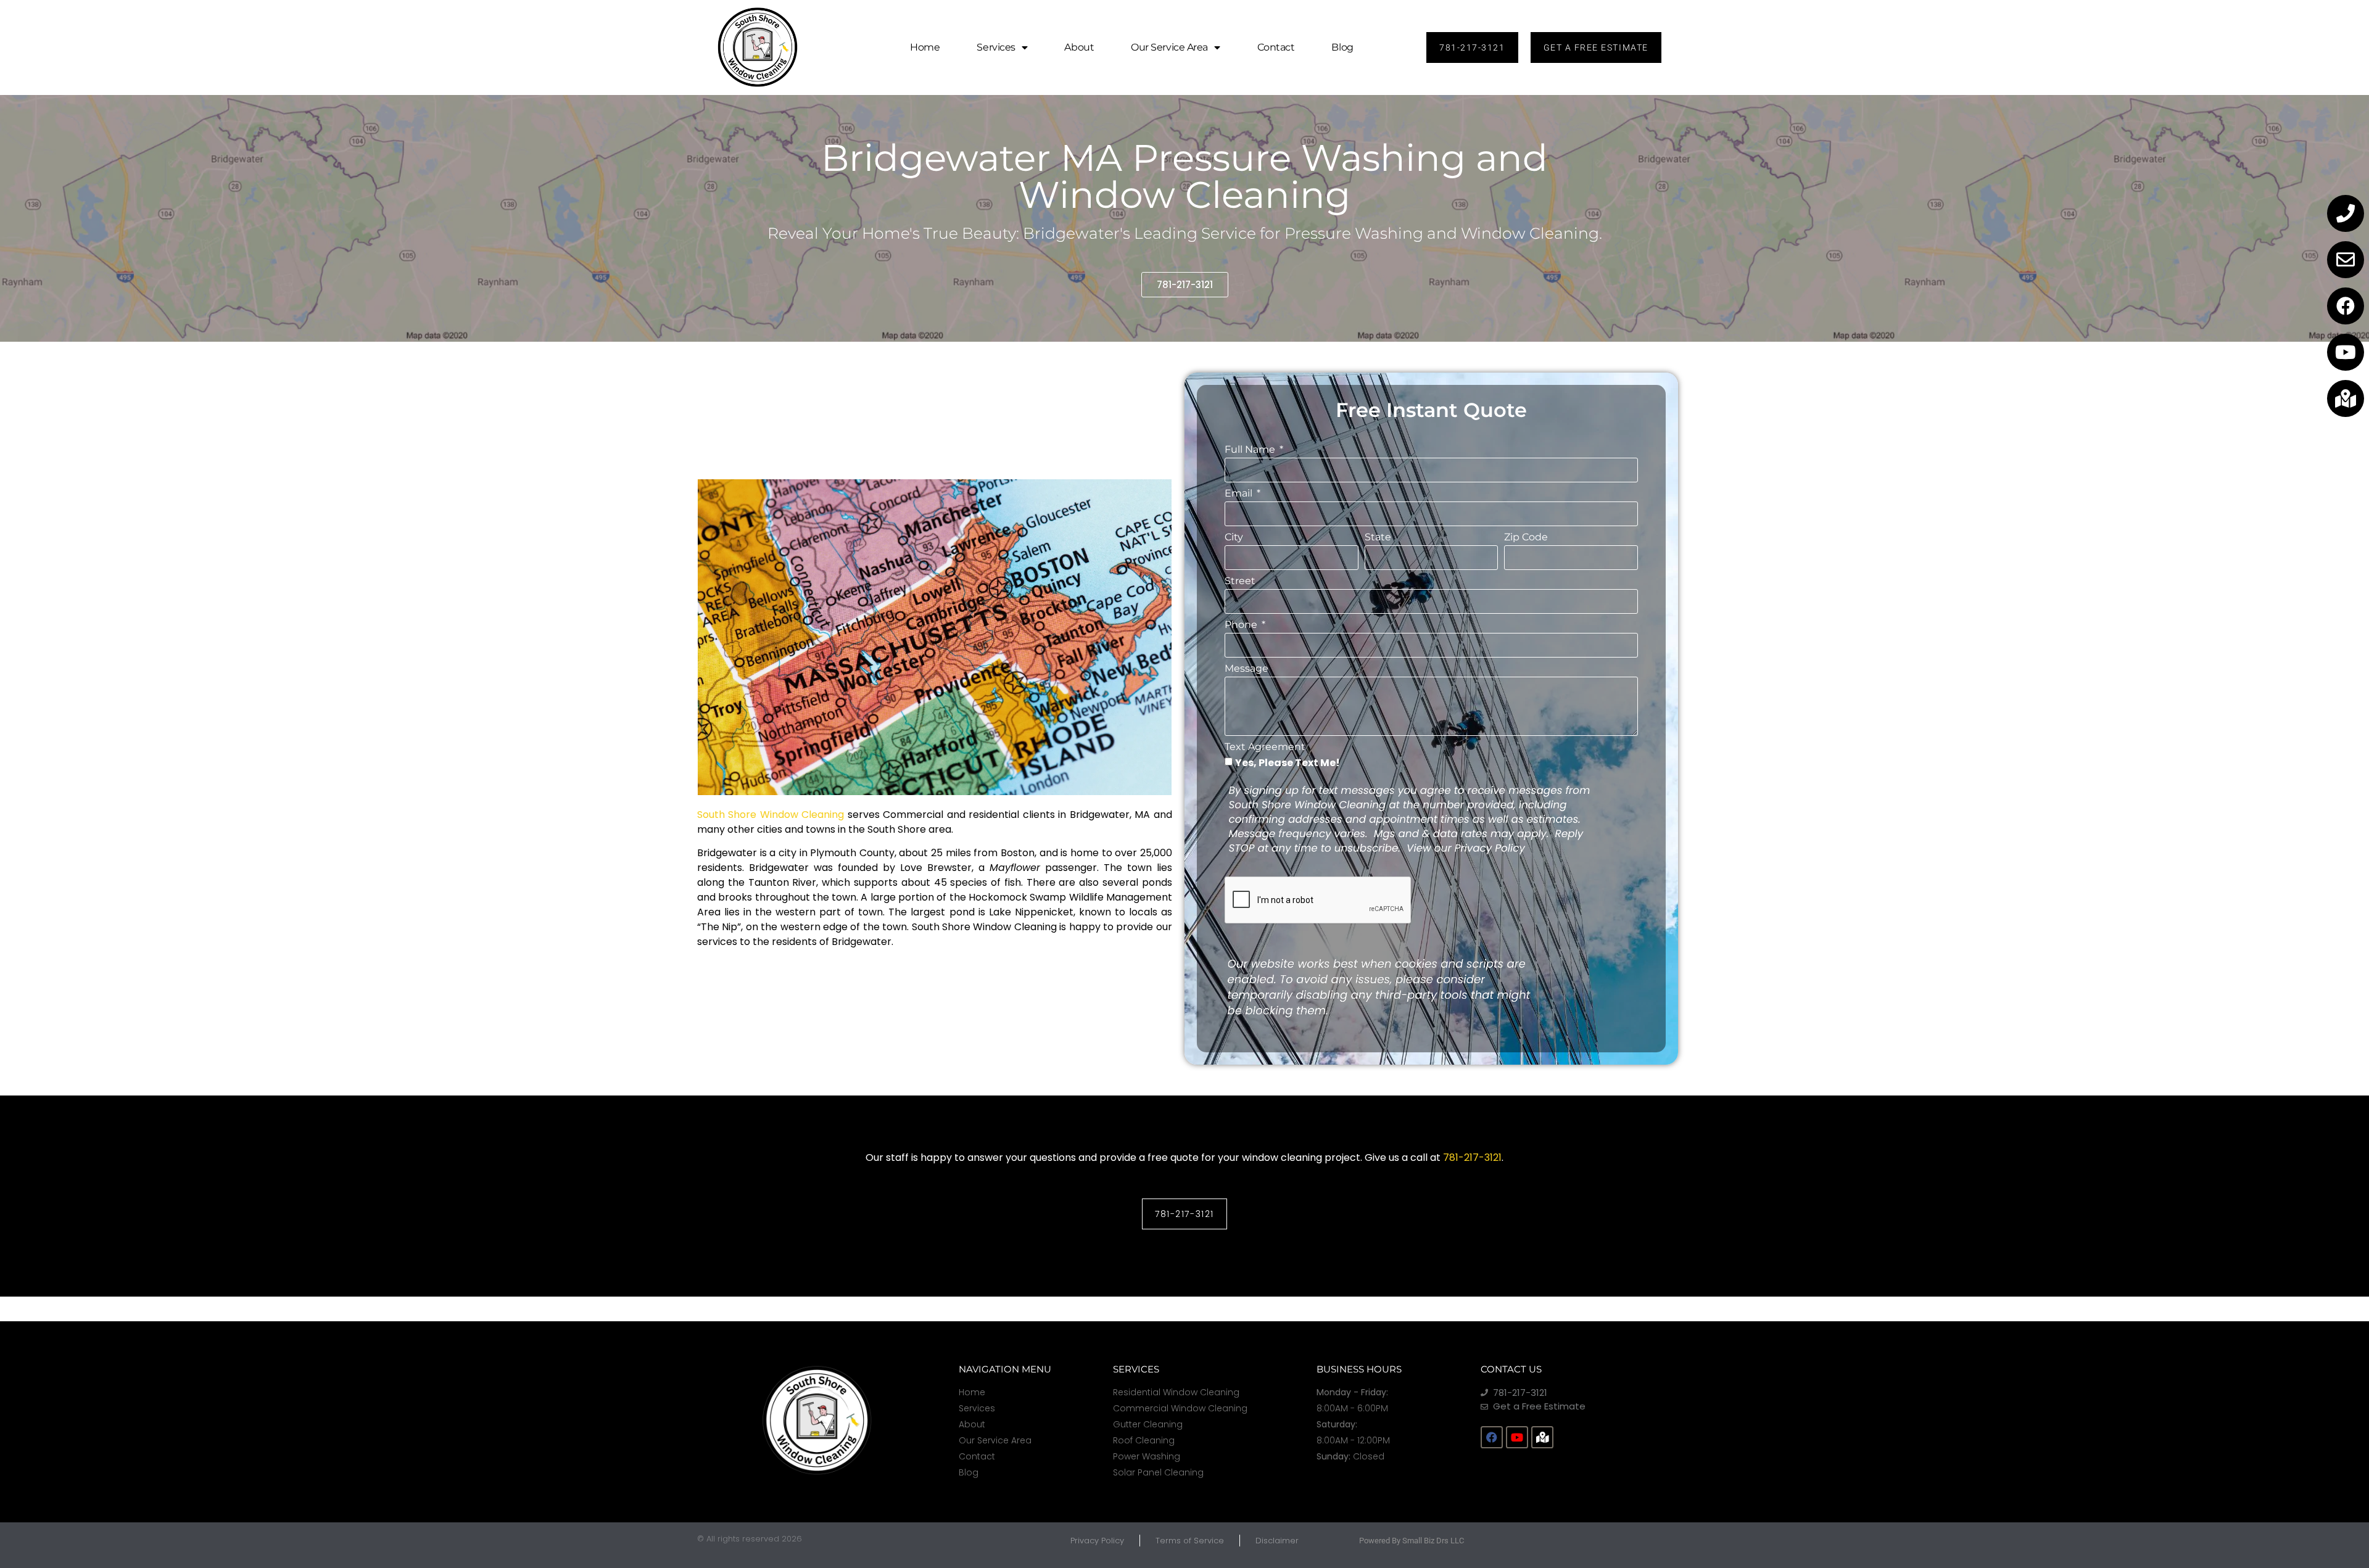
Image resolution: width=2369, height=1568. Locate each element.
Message (1247, 669)
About (1079, 47)
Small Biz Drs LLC (1433, 1541)
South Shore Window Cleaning (771, 815)
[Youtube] (2346, 352)
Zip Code (1526, 538)
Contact (1276, 47)
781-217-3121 (1472, 1157)
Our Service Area (1169, 47)
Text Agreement (1265, 747)
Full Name (1251, 450)
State (1378, 538)
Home (925, 47)
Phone (1242, 625)
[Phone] (2346, 213)
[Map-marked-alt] (2346, 398)
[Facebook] (2346, 306)
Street (1240, 581)
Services (996, 47)
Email (1240, 494)
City (1234, 538)
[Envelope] (2346, 260)
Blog (1342, 47)
